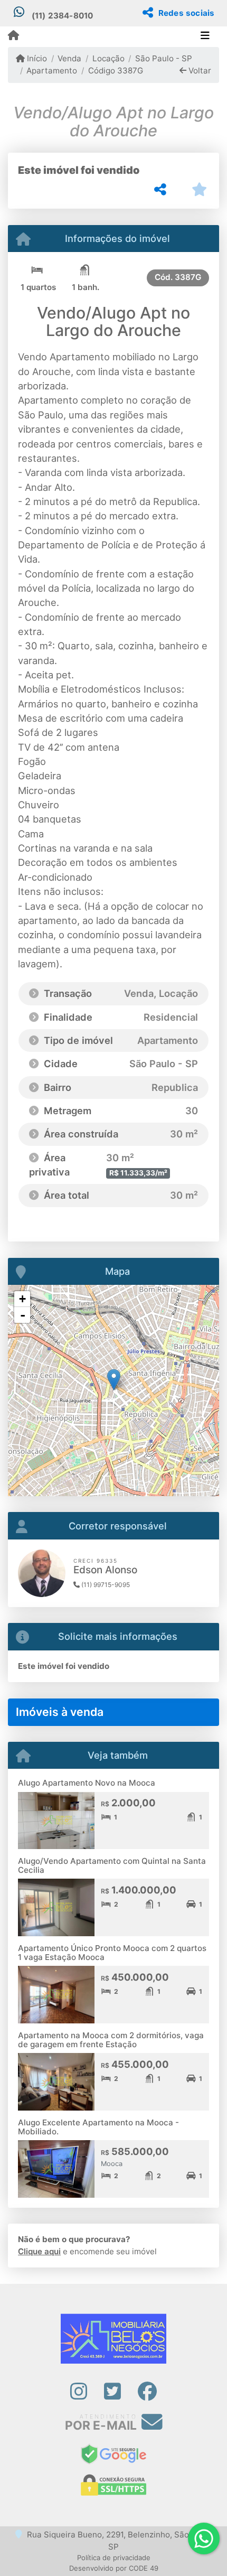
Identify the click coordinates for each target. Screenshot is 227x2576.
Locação (108, 58)
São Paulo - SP (164, 58)
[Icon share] (78, 2392)
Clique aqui (39, 2251)
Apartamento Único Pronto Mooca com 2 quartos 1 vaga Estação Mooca (112, 1953)
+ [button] (22, 1299)
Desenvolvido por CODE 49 (114, 2568)
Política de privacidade (114, 2558)
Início (36, 58)
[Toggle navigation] (205, 36)
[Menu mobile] (13, 36)
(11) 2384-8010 (63, 16)
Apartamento (52, 71)
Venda (69, 58)
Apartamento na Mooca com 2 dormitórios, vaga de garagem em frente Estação (111, 2040)
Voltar (199, 71)
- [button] (23, 1315)
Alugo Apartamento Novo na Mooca (87, 1783)
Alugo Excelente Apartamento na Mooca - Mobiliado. (98, 2127)
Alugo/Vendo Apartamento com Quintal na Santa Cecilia (112, 1865)
